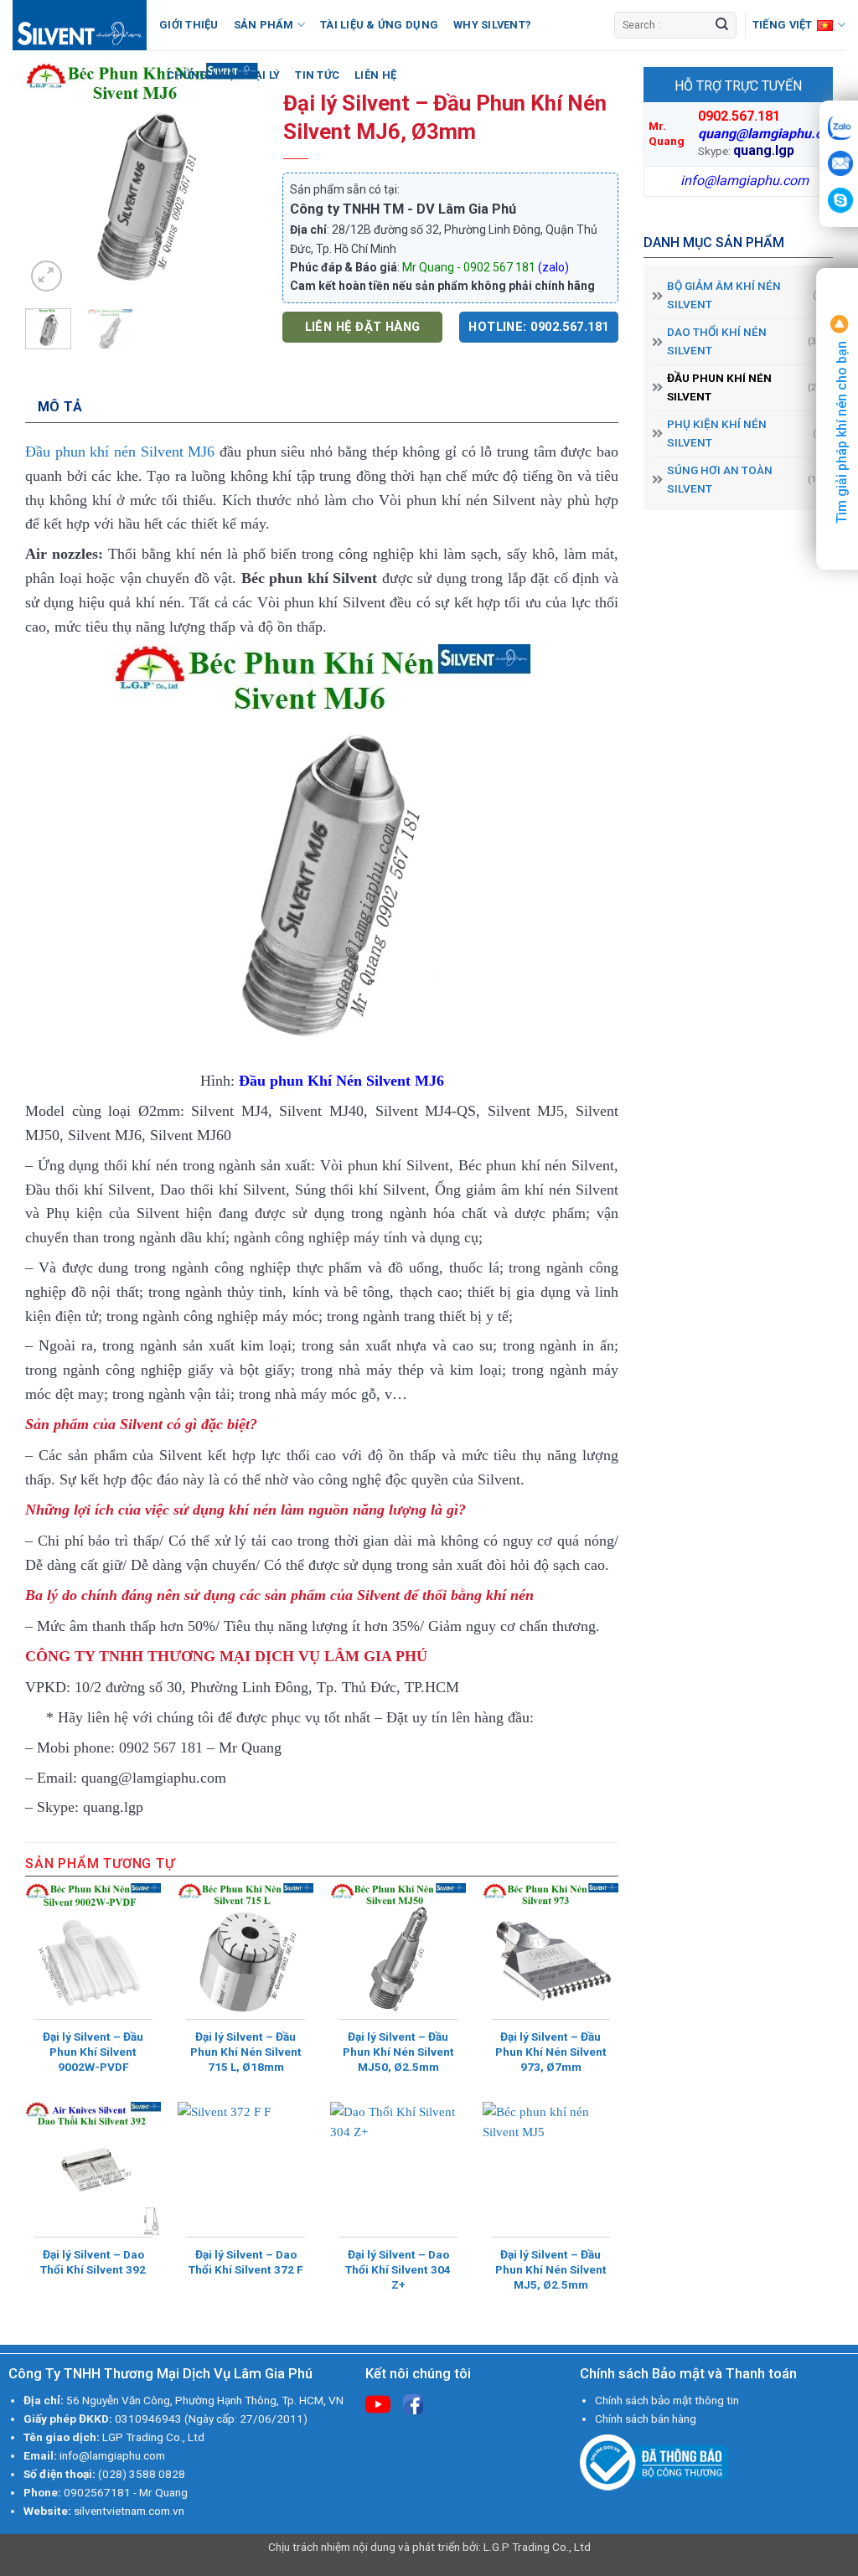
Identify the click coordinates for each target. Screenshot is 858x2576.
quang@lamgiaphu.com (770, 134)
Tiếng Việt (783, 25)
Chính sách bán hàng (646, 2419)
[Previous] (51, 179)
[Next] (232, 179)
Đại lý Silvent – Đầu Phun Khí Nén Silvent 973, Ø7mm (551, 2052)
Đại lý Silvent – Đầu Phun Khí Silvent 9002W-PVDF (93, 2052)
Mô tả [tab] (60, 407)
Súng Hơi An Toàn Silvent (720, 479)
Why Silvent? (492, 25)
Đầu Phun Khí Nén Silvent (719, 387)
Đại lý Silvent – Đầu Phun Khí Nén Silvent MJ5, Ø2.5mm (551, 2269)
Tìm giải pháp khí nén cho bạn (842, 431)
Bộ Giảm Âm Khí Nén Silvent (724, 295)
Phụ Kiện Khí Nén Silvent (717, 433)
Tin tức (317, 75)
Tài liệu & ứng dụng (379, 25)
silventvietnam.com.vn (129, 2511)
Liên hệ (375, 75)
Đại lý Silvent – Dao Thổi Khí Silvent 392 (93, 2262)
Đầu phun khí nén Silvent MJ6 (120, 452)
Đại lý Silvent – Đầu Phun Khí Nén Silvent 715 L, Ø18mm (246, 2052)
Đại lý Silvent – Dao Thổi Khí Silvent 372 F (246, 2262)
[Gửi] (722, 25)
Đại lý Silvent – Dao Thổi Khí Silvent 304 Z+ (398, 2269)
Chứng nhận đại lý (223, 75)
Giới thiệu (189, 25)
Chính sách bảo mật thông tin (667, 2400)
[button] (47, 276)
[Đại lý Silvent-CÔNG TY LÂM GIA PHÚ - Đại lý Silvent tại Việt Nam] (80, 25)
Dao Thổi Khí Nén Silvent (717, 341)
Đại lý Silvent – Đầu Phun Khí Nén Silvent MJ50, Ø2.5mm (398, 2052)
